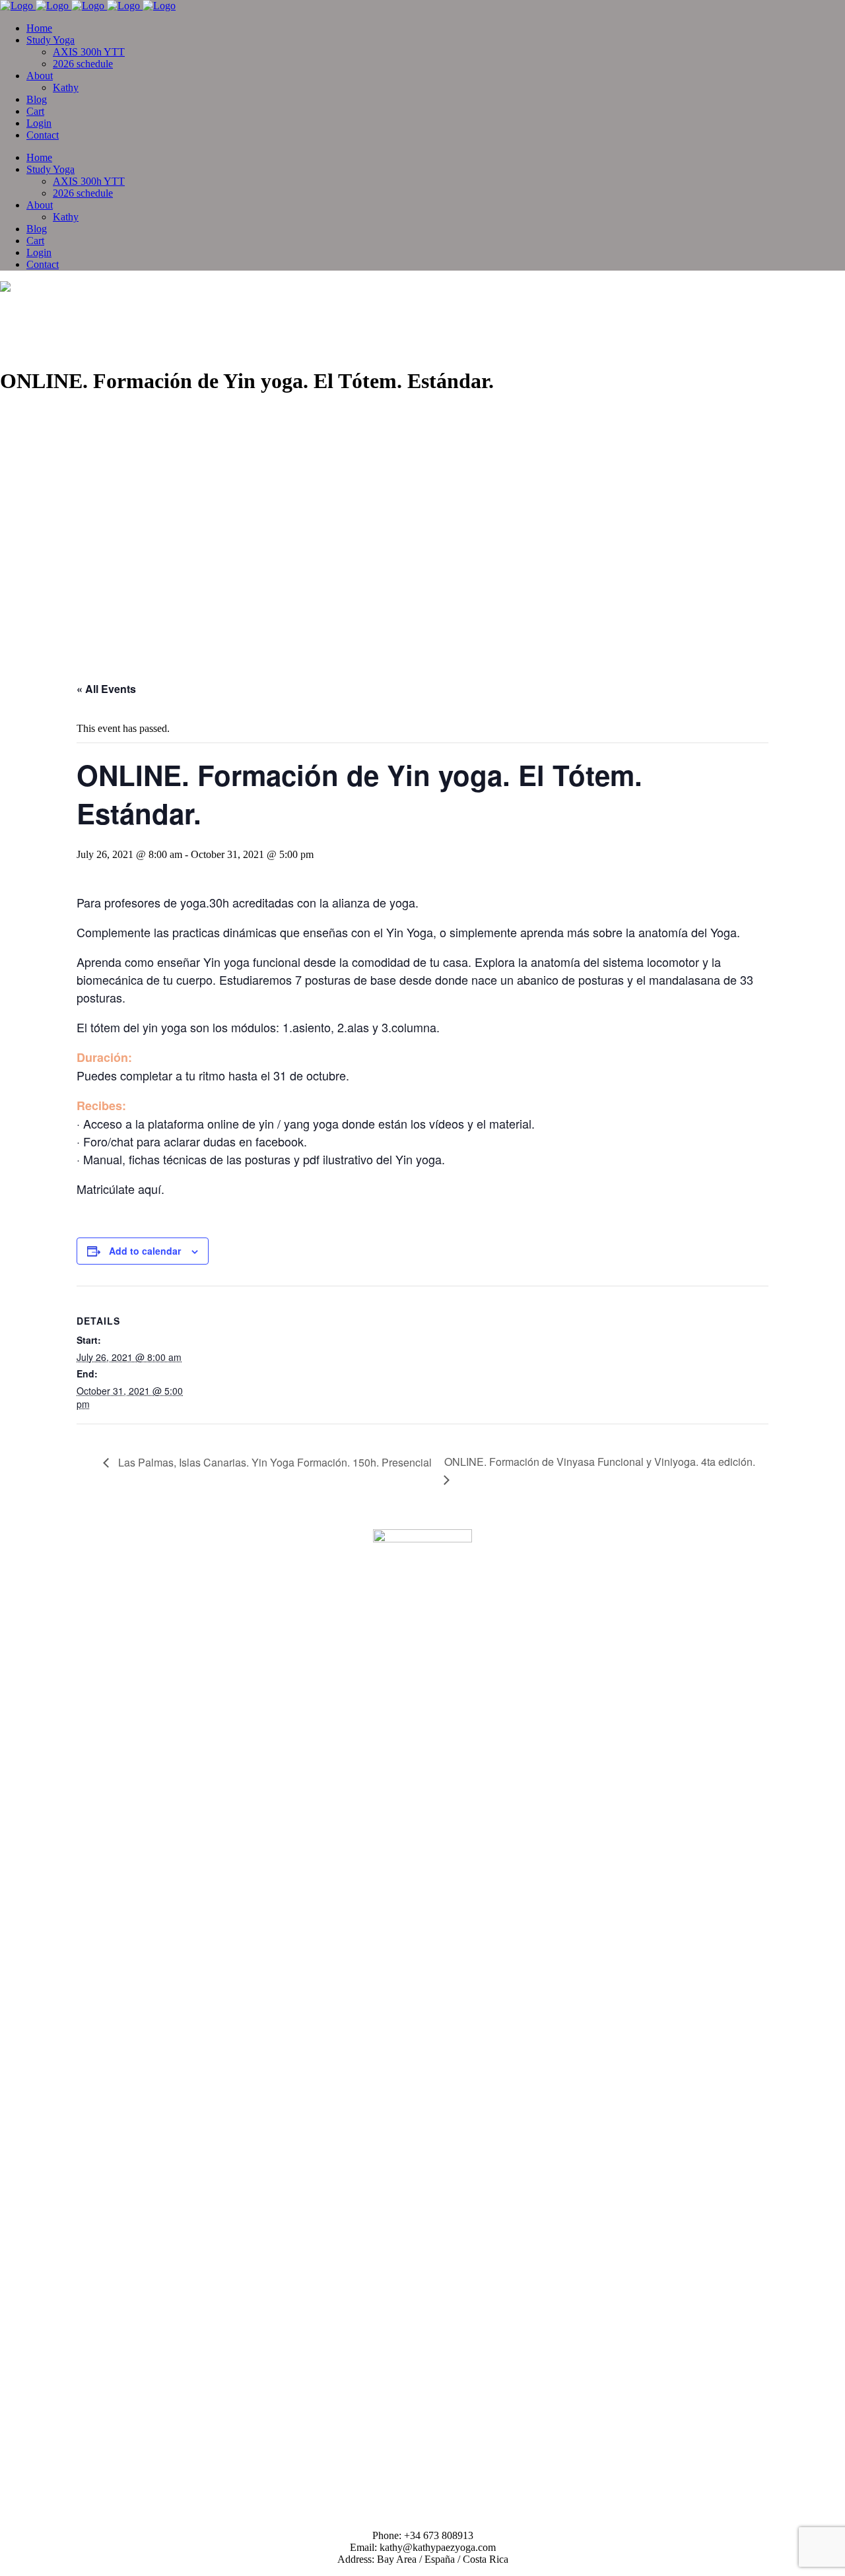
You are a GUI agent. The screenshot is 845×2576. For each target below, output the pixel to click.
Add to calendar (145, 1251)
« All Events (106, 689)
